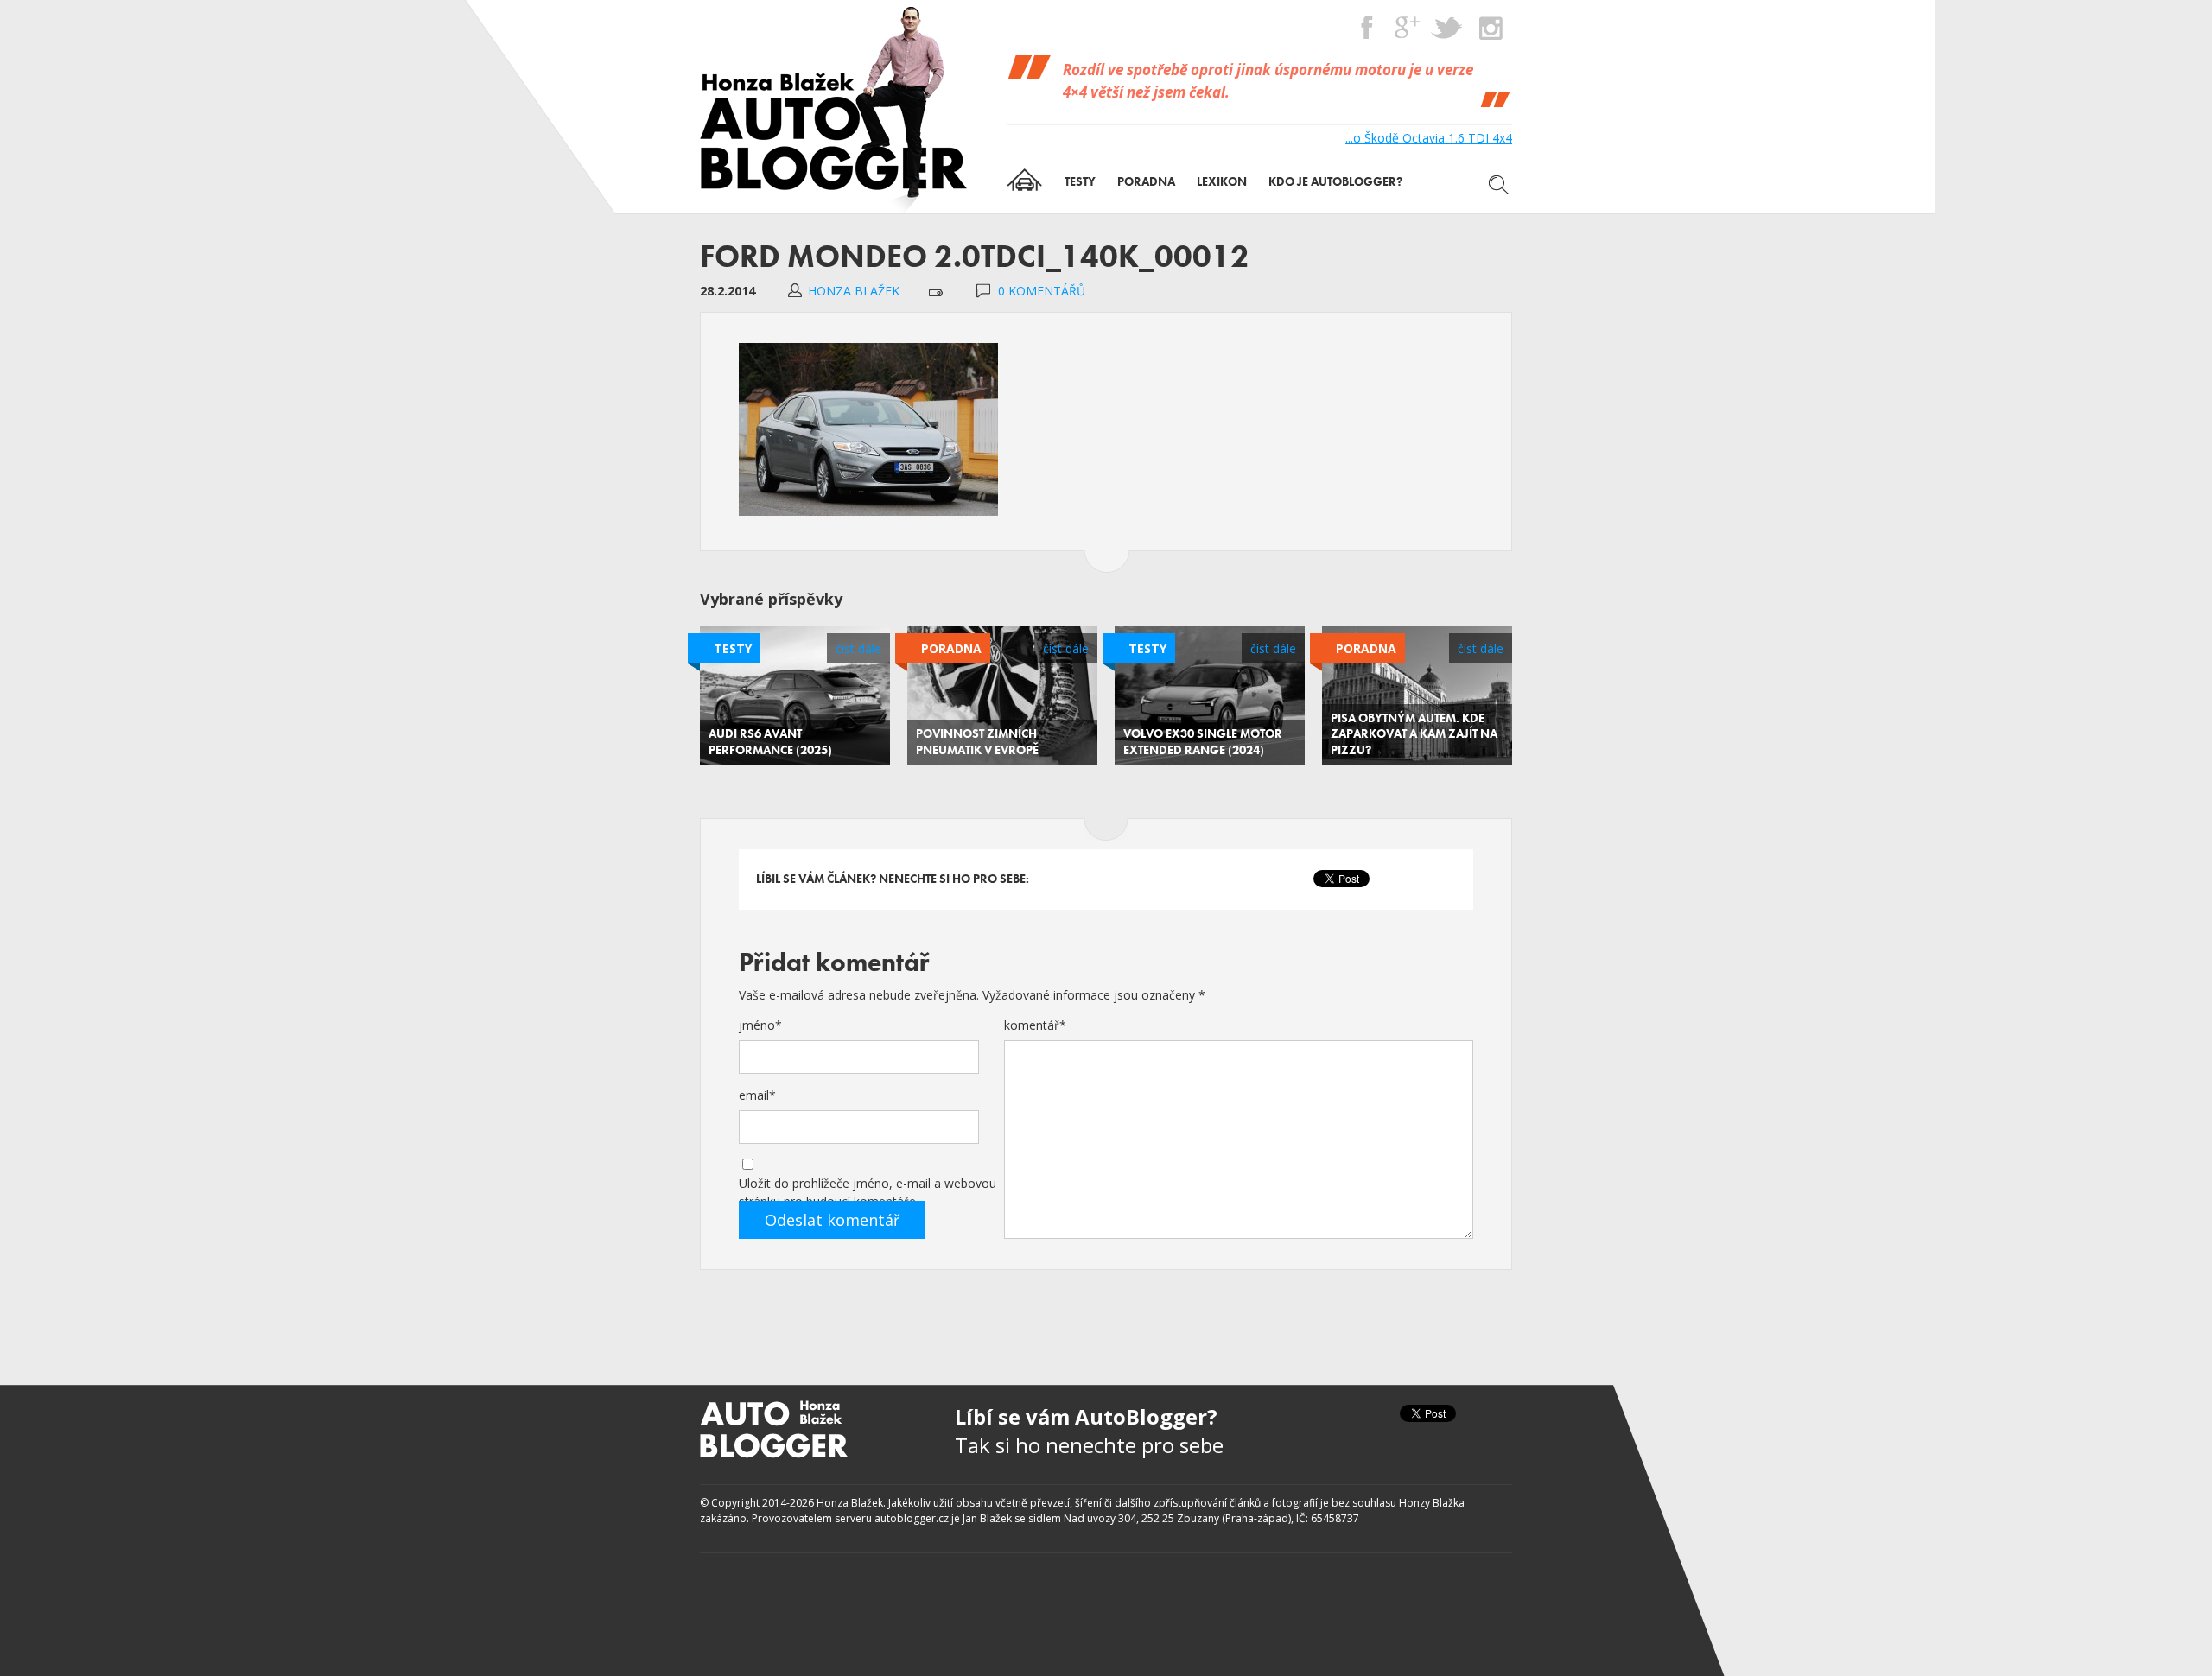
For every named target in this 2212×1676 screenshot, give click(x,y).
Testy (733, 648)
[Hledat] (1499, 185)
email (757, 1095)
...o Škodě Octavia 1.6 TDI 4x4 (1429, 138)
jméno (760, 1025)
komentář (1035, 1025)
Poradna (951, 648)
